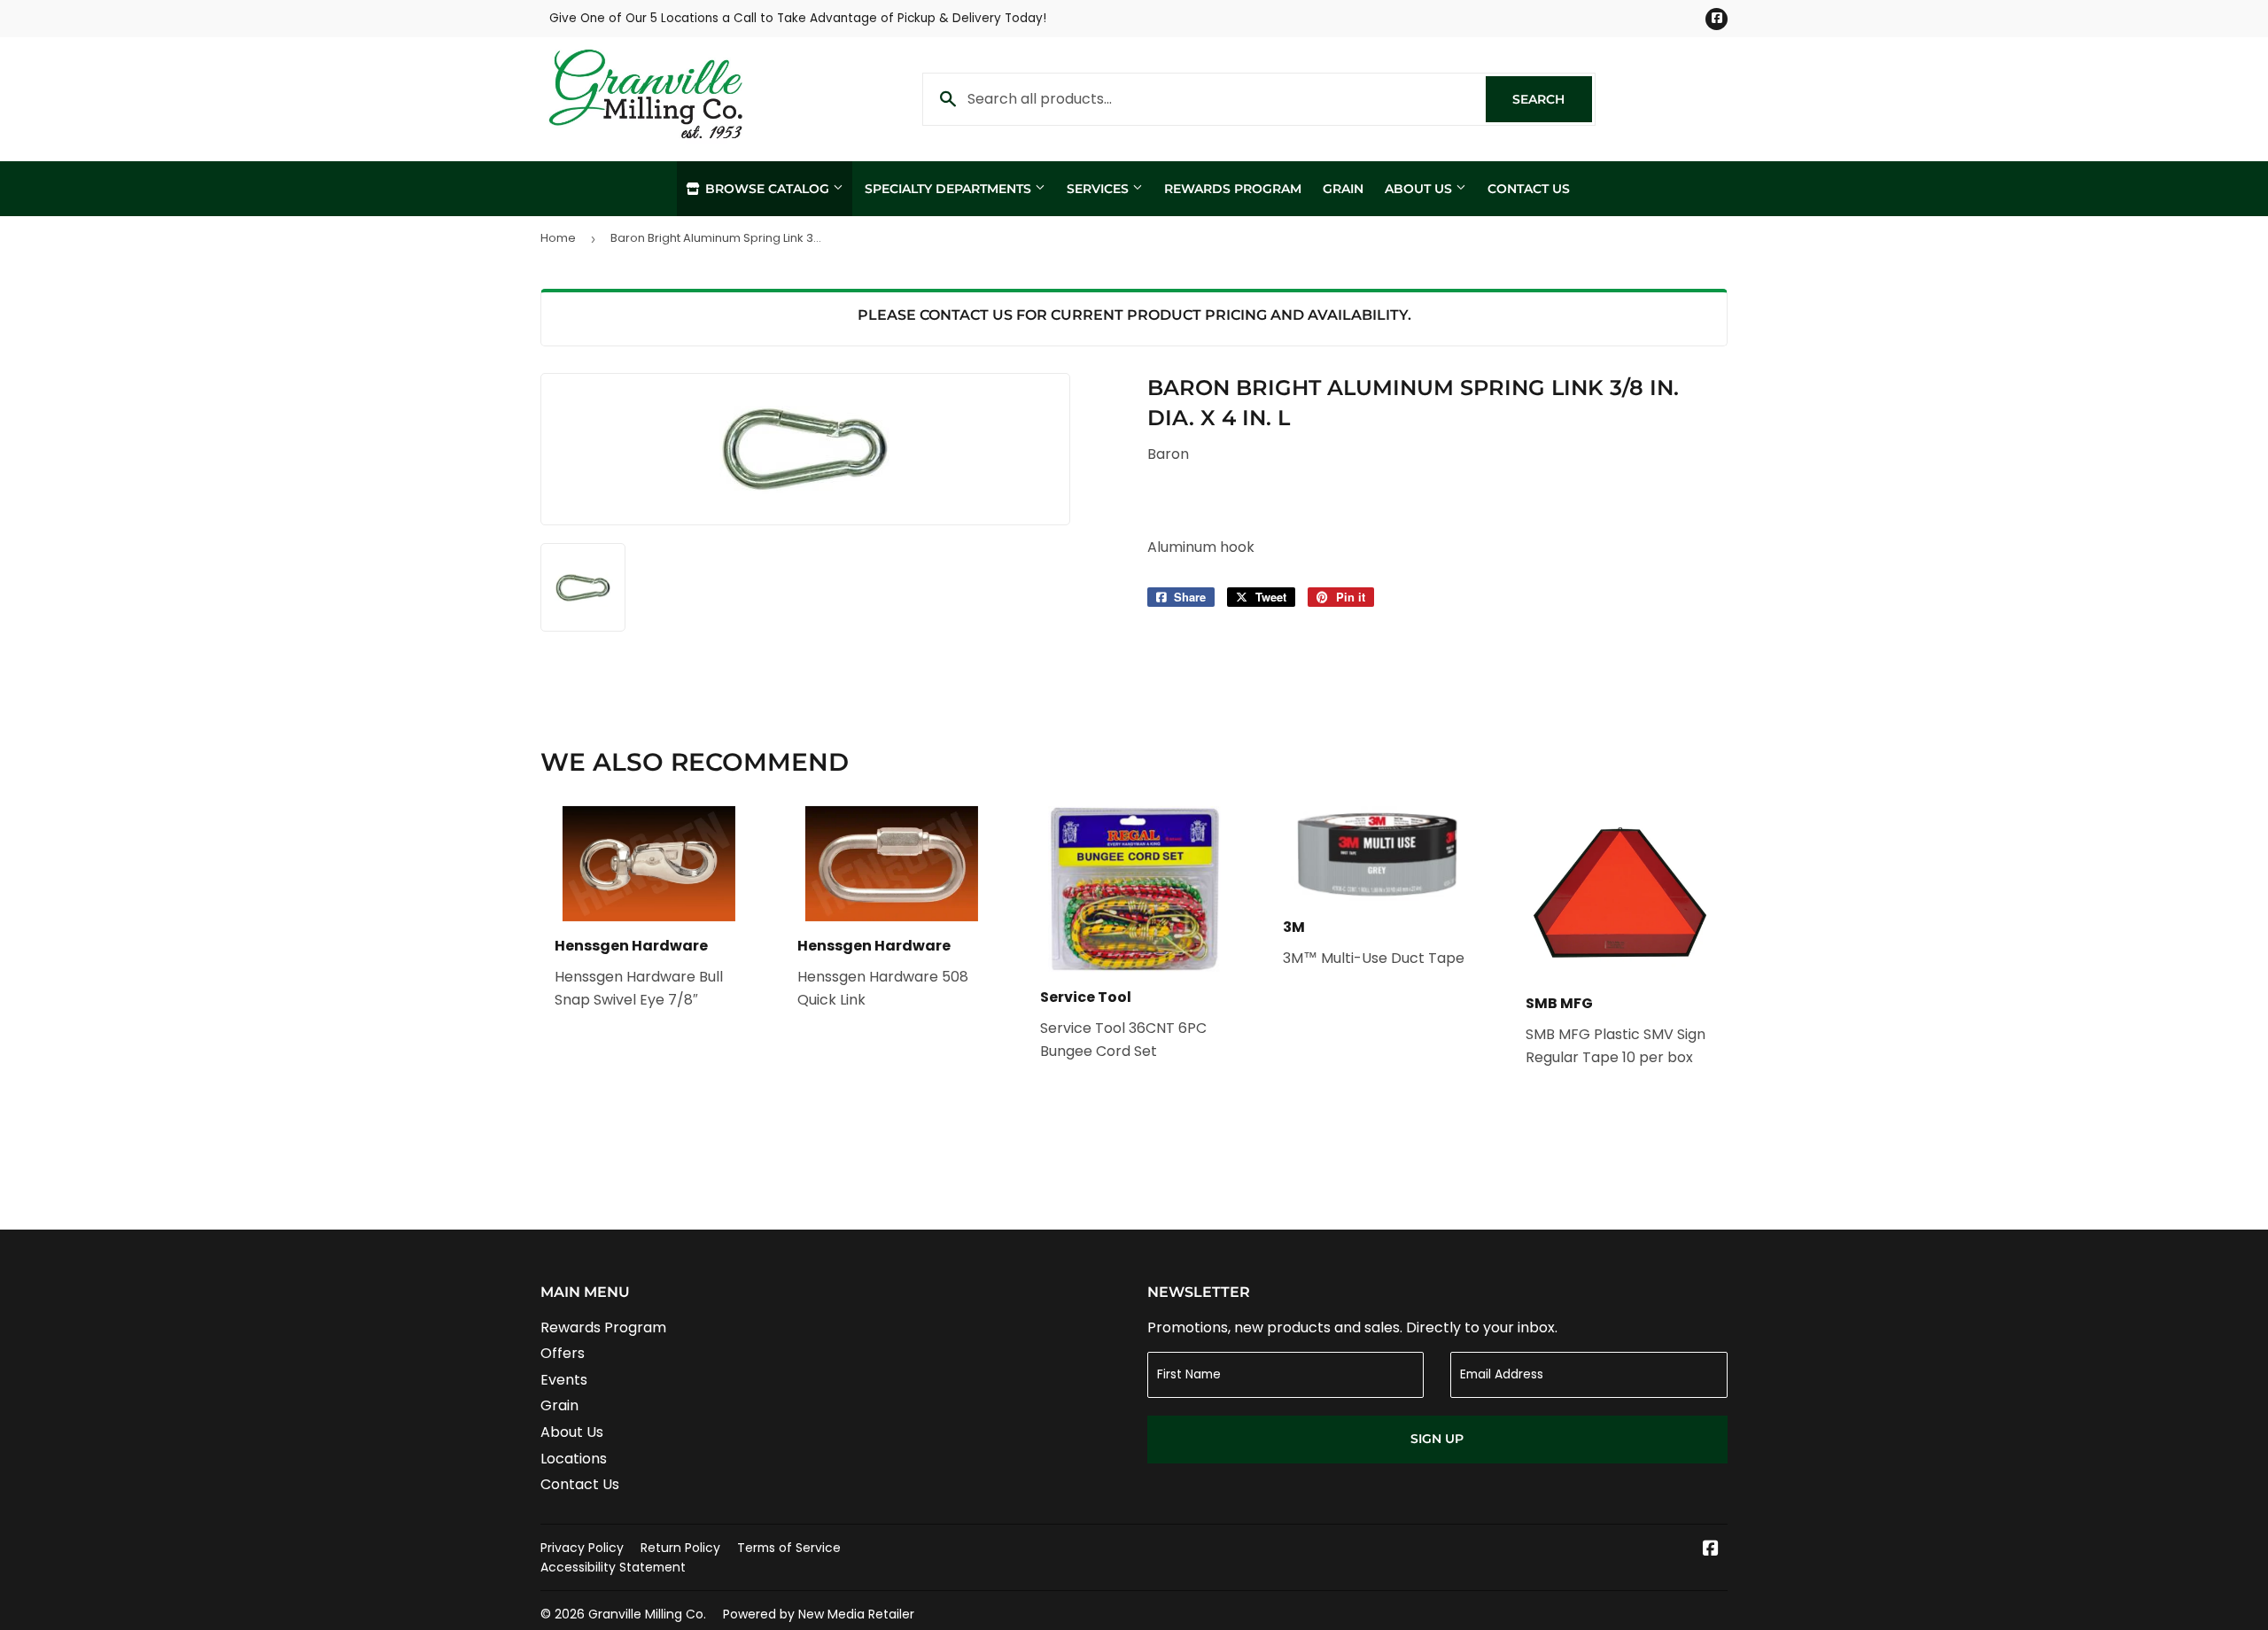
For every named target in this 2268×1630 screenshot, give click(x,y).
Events (564, 1380)
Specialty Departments (950, 189)
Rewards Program (1233, 189)
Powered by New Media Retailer (819, 1614)
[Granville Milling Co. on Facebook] (1711, 1550)
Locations (574, 1459)
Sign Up (1437, 1439)
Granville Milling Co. (647, 1614)
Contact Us (1529, 189)
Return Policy (680, 1548)
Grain (1343, 189)
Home (558, 238)
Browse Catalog (767, 189)
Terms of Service (789, 1548)
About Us (1420, 189)
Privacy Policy (582, 1548)
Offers (563, 1353)
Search (1552, 99)
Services (1099, 189)
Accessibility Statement (613, 1567)
